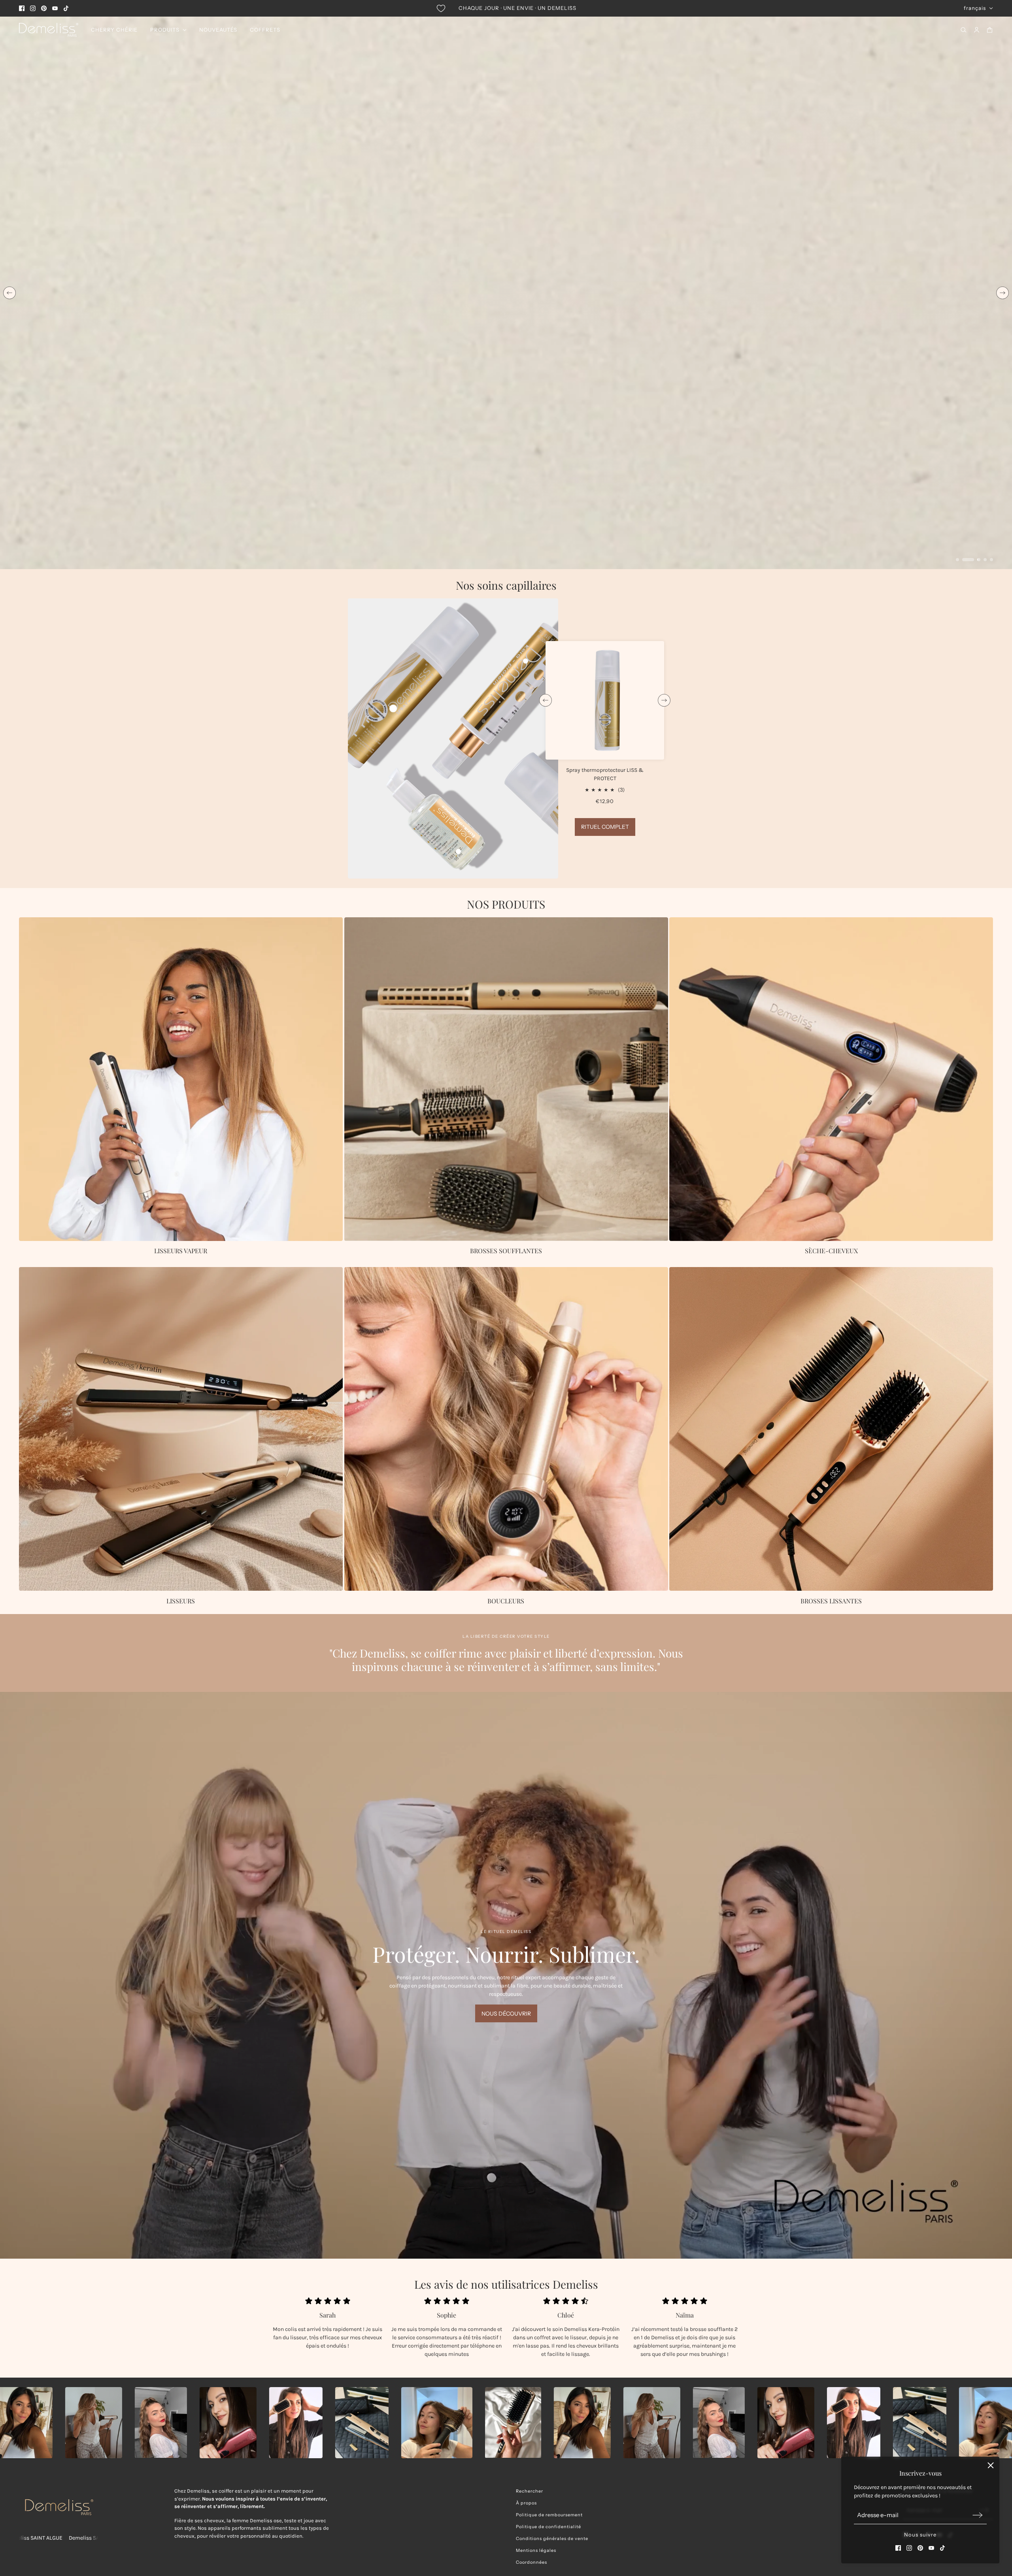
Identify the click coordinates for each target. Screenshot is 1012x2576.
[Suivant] (1003, 293)
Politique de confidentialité (548, 2527)
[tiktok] (66, 8)
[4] (985, 560)
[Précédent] (9, 293)
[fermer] (991, 2465)
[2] (968, 560)
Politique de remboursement (549, 2515)
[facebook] (22, 8)
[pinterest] (44, 8)
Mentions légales (536, 2550)
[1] (957, 560)
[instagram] (33, 8)
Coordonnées (531, 2562)
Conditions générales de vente (552, 2538)
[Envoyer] (978, 2515)
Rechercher (530, 2491)
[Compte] (977, 30)
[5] (991, 560)
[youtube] (55, 8)
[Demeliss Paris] (49, 30)
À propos (526, 2503)
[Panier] (990, 30)
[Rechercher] (964, 30)
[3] (979, 560)
